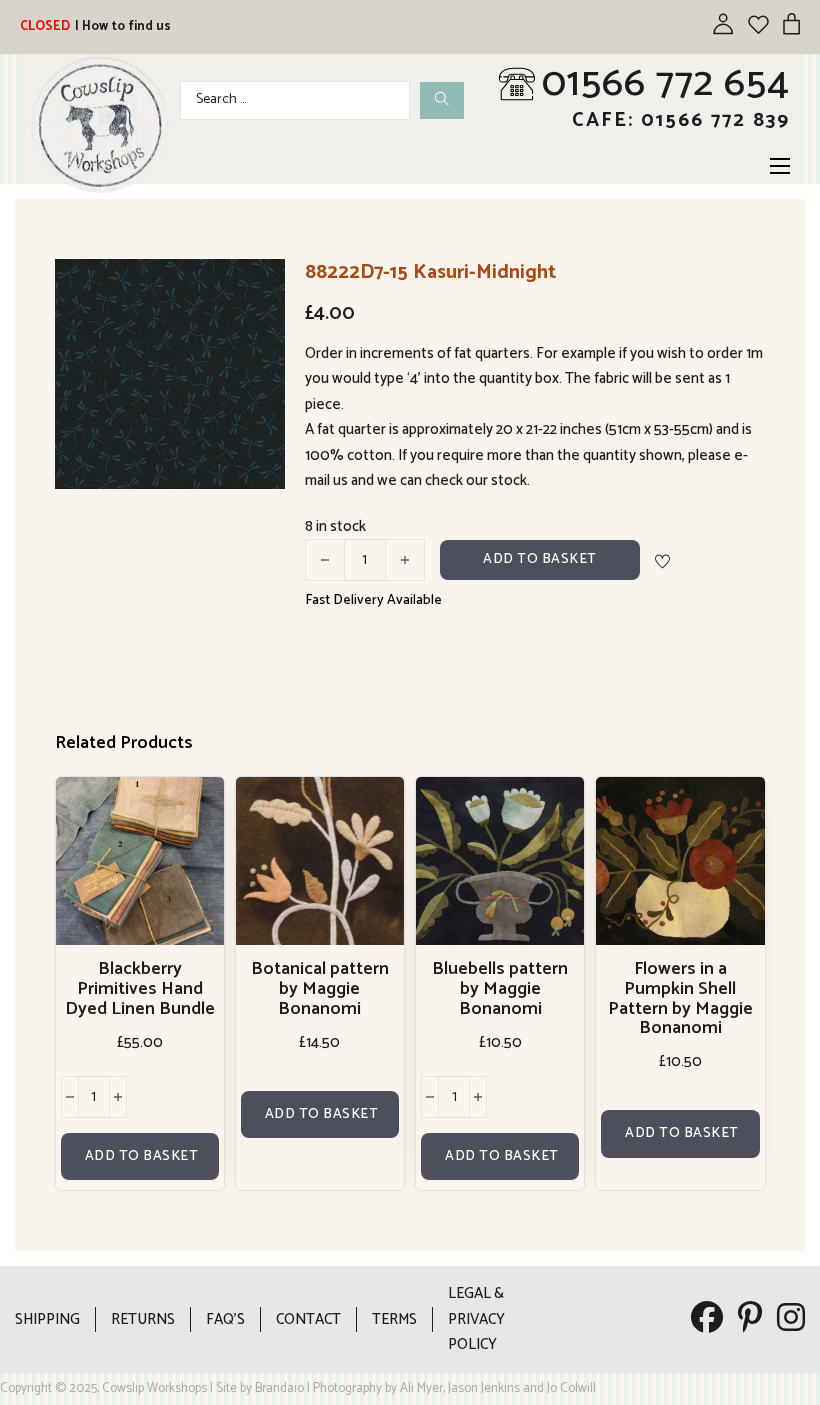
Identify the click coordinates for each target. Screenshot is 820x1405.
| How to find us (123, 26)
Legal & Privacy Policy (476, 1319)
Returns (143, 1319)
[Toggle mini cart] (791, 23)
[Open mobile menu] (780, 166)
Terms (394, 1319)
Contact (308, 1319)
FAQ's (225, 1319)
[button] (258, 286)
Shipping (47, 1319)
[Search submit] (442, 100)
